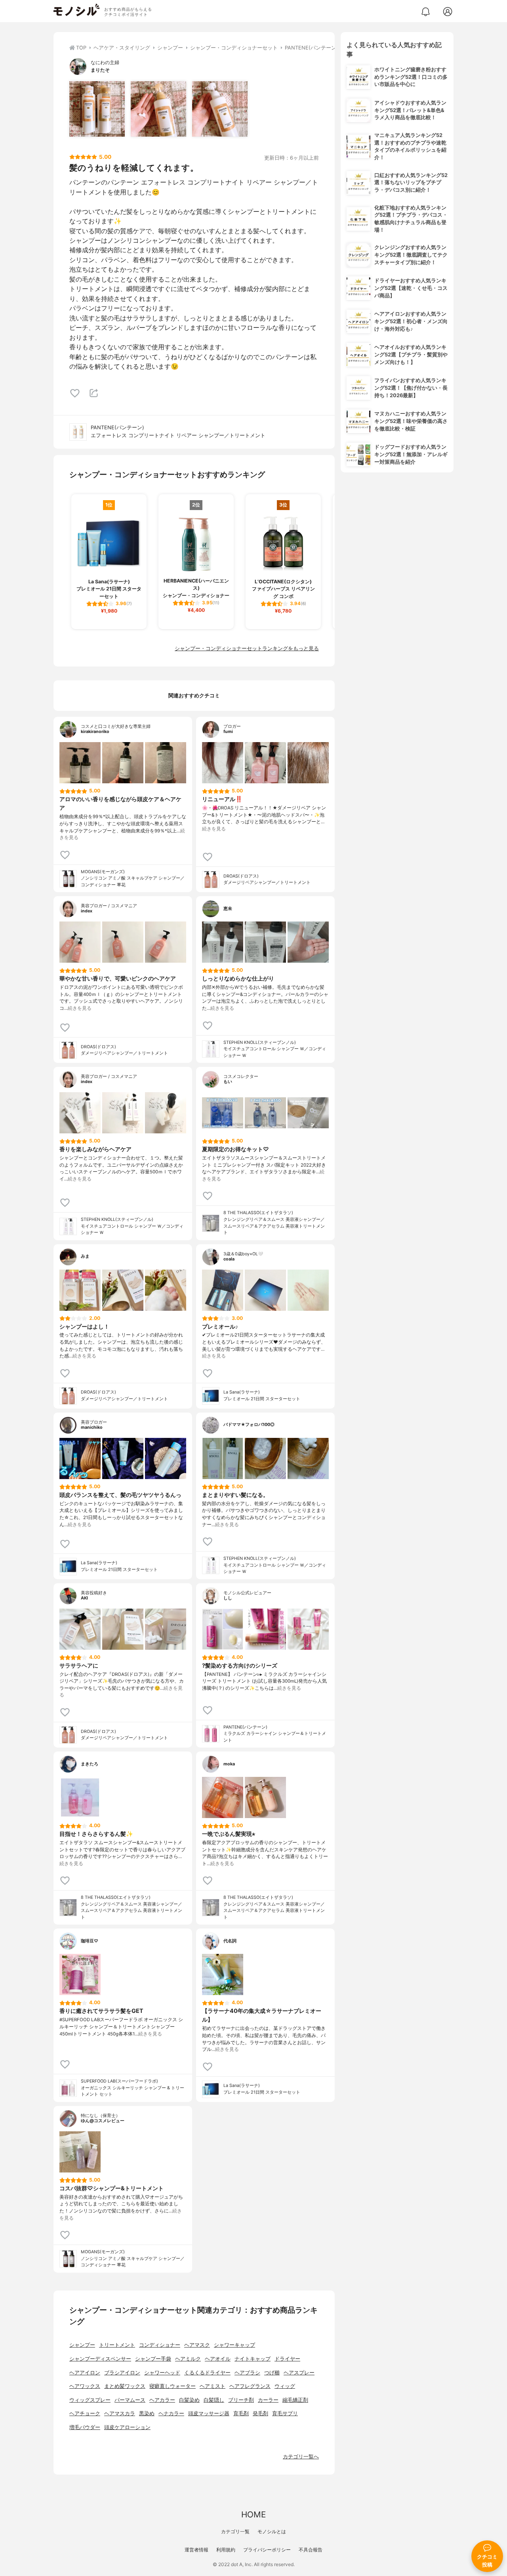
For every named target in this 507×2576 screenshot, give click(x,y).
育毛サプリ (285, 2413)
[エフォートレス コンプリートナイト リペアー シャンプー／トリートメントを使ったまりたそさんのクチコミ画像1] (97, 109)
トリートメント (117, 2345)
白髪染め (189, 2400)
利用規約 (226, 2550)
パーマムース (130, 2400)
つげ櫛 (272, 2373)
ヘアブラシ (247, 2373)
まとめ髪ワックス (125, 2386)
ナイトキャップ (253, 2359)
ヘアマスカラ (120, 2413)
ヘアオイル (218, 2359)
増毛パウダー (85, 2427)
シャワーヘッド (162, 2373)
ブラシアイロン (122, 2373)
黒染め (147, 2413)
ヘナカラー (171, 2413)
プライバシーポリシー (267, 2550)
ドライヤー (287, 2359)
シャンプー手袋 (153, 2359)
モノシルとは (272, 2531)
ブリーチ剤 (241, 2400)
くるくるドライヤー (207, 2373)
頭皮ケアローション (127, 2427)
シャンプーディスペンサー (100, 2359)
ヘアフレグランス (250, 2386)
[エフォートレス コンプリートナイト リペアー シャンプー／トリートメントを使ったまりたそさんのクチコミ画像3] (220, 109)
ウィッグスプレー (90, 2400)
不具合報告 (311, 2550)
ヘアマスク (197, 2345)
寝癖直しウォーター (172, 2386)
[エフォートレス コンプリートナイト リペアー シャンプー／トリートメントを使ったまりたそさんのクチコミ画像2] (158, 109)
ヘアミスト (213, 2386)
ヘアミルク (188, 2359)
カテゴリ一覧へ (301, 2457)
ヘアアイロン (85, 2373)
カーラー (268, 2400)
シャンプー (82, 2345)
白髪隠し (214, 2400)
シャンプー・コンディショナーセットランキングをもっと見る (247, 648)
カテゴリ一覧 (235, 2531)
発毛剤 (260, 2413)
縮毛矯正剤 (295, 2400)
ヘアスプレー (299, 2373)
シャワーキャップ (234, 2345)
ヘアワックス (85, 2386)
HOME (253, 2514)
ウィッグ (285, 2386)
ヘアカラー (162, 2400)
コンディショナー (160, 2345)
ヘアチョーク (85, 2413)
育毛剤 (241, 2413)
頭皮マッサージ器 (209, 2413)
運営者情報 (196, 2550)
